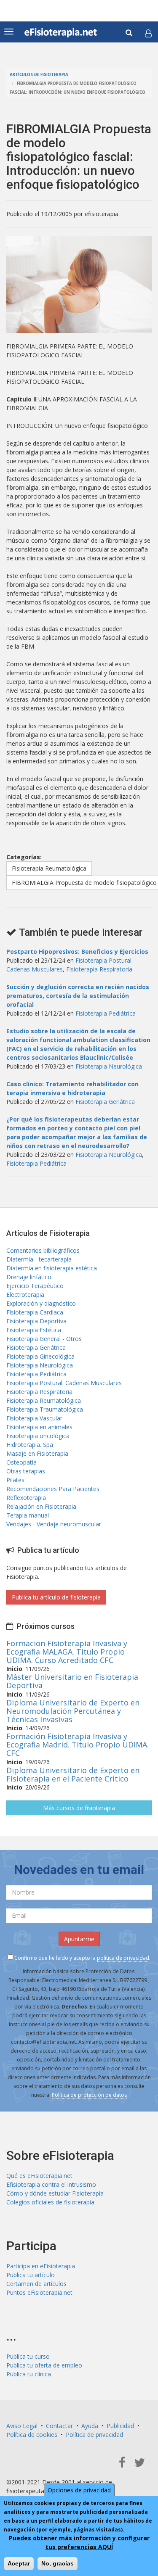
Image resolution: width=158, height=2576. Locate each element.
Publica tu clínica (29, 2374)
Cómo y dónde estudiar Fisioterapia (55, 2193)
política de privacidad (123, 1958)
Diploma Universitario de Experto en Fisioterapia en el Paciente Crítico (73, 1774)
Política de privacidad (94, 2435)
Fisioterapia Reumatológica (49, 868)
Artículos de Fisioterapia (39, 75)
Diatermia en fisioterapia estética (52, 1268)
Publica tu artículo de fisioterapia (56, 1597)
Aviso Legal (22, 2426)
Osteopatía (21, 1462)
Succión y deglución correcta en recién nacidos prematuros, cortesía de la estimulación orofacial (78, 996)
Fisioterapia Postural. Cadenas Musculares (64, 1383)
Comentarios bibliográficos (43, 1250)
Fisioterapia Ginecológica (40, 1356)
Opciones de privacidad (79, 2490)
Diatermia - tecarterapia (39, 1259)
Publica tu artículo (31, 2275)
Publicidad (120, 2426)
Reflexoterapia (26, 1498)
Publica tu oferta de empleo (44, 2365)
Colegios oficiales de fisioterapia (50, 2202)
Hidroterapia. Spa (30, 1445)
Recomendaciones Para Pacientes (53, 1489)
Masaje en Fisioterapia (37, 1453)
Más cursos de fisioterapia (79, 1808)
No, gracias (58, 2563)
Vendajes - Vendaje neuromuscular (54, 1524)
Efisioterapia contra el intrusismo (51, 2184)
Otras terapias (26, 1471)
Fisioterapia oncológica (38, 1436)
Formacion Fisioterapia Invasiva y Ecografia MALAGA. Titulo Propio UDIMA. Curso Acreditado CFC (67, 1652)
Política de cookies (32, 2435)
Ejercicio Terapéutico (35, 1286)
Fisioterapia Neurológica (109, 1066)
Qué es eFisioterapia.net (39, 2176)
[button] (148, 33)
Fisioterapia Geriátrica (105, 1102)
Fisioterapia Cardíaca (35, 1312)
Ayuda (90, 2426)
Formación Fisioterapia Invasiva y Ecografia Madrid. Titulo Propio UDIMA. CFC (78, 1745)
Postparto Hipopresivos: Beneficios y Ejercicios (77, 951)
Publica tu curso (28, 2356)
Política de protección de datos (89, 2095)
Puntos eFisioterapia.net (39, 2292)
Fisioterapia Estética (34, 1330)
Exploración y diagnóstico (41, 1303)
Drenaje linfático (29, 1277)
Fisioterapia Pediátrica (106, 1013)
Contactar (59, 2426)
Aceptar (19, 2563)
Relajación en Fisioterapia (41, 1506)
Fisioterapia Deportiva (36, 1321)
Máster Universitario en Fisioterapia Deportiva (72, 1681)
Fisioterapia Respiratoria (99, 969)
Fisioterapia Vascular (34, 1418)
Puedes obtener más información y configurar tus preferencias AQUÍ (79, 2542)
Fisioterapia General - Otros (44, 1339)
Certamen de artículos (36, 2284)
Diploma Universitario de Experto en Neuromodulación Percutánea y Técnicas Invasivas (73, 1711)
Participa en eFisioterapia (41, 2266)
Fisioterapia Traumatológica (45, 1409)
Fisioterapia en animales (39, 1427)
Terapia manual (28, 1515)
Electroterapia (25, 1295)
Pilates (15, 1480)
